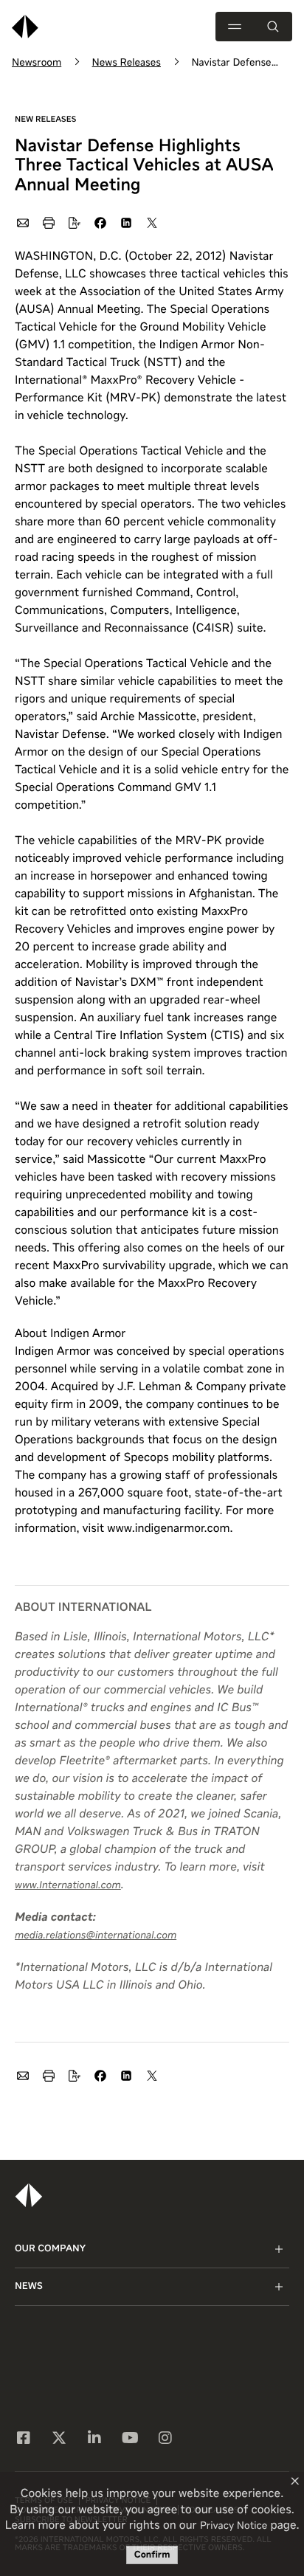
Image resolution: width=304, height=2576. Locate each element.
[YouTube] (130, 2439)
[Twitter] (59, 2439)
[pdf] (74, 222)
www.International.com (68, 1886)
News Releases (127, 63)
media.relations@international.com (96, 1936)
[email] (22, 222)
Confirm (152, 2555)
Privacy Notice (234, 2527)
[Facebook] (24, 2439)
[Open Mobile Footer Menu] (279, 2249)
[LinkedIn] (94, 2439)
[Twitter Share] (151, 222)
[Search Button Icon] (273, 27)
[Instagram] (165, 2439)
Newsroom (37, 63)
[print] (48, 222)
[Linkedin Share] (125, 222)
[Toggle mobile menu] (235, 27)
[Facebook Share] (100, 222)
